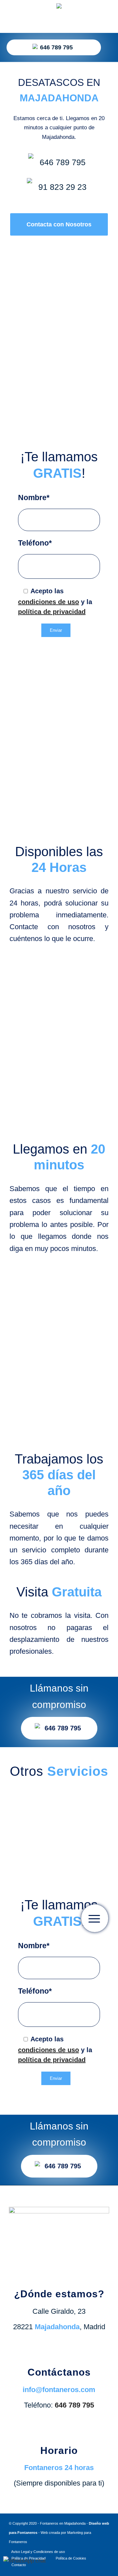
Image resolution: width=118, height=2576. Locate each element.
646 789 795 (56, 47)
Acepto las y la (55, 601)
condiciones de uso (49, 602)
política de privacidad (52, 612)
